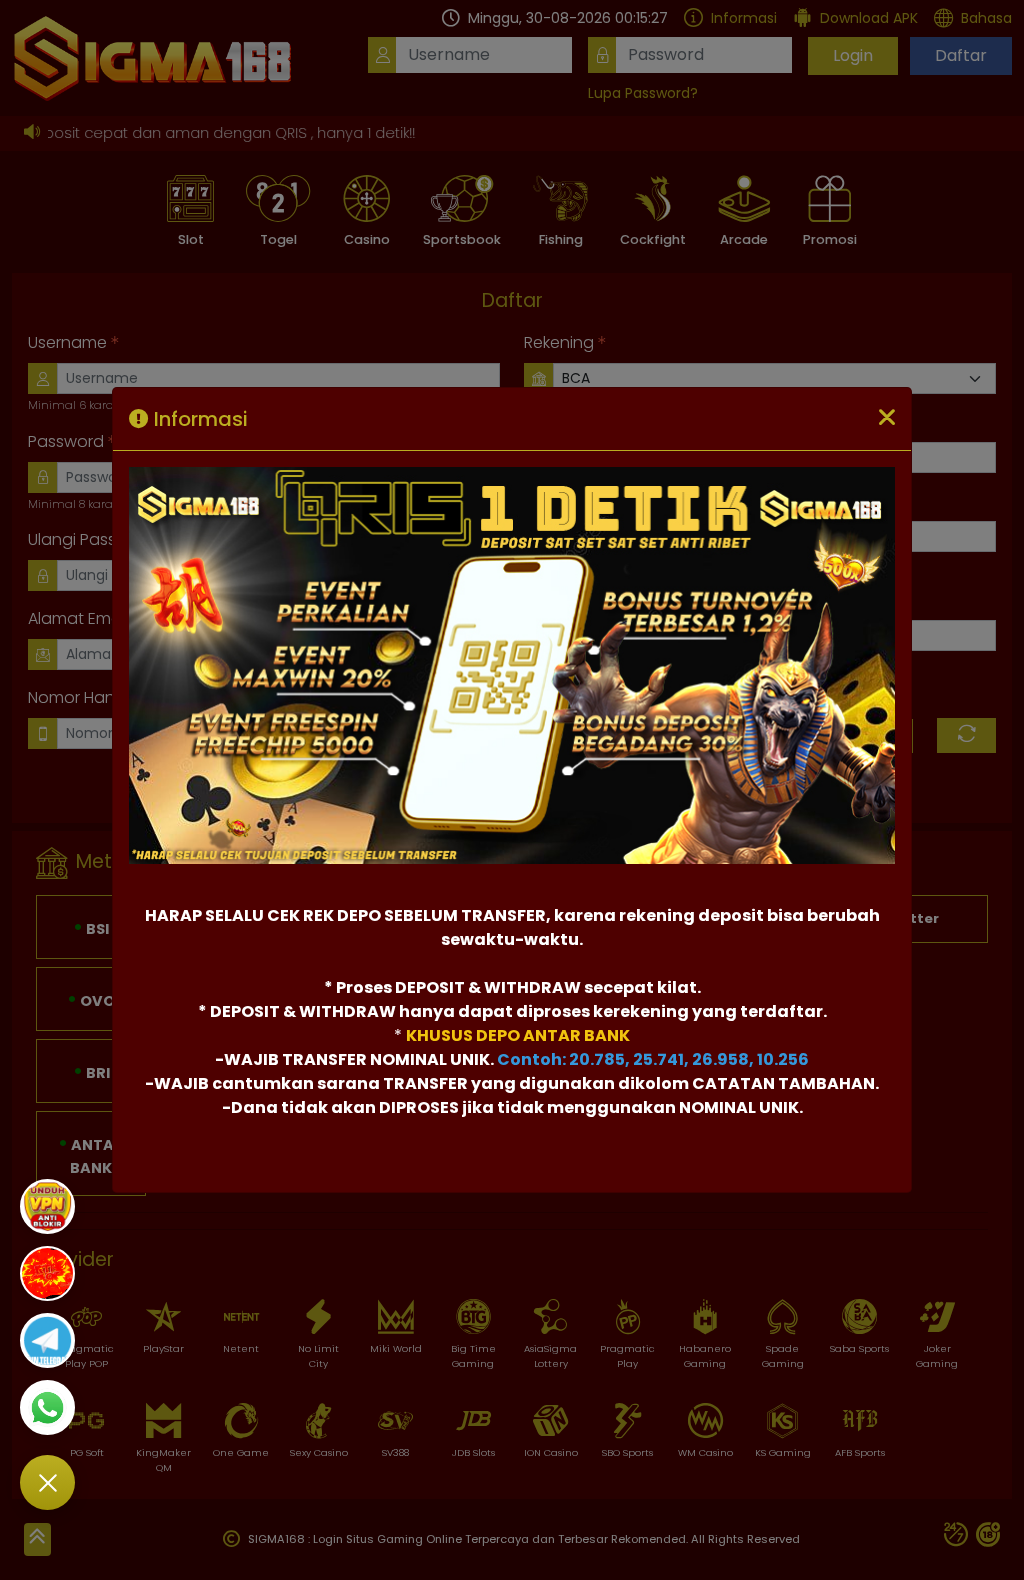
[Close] (887, 419)
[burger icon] (47, 1482)
